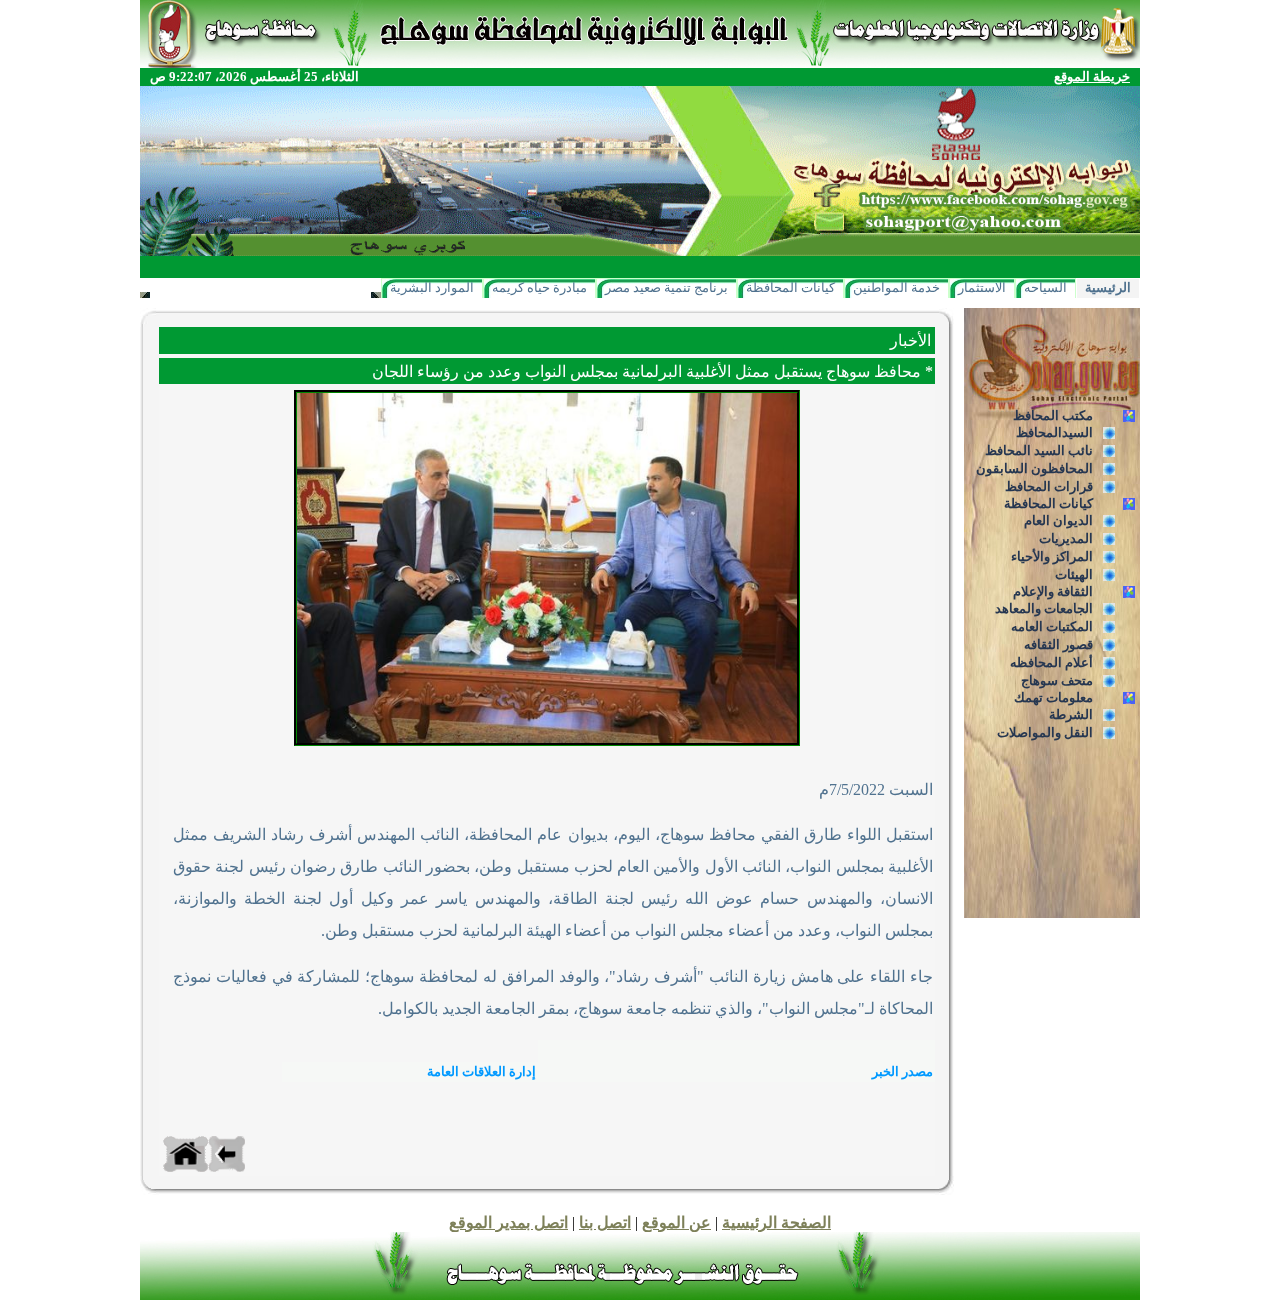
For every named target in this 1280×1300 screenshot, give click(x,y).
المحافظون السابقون (1034, 468)
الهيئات (1074, 574)
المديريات (1066, 538)
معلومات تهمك (1053, 697)
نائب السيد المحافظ (1039, 450)
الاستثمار (982, 287)
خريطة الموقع (1092, 76)
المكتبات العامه (1052, 626)
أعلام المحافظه (1051, 662)
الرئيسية (1108, 287)
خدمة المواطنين (896, 287)
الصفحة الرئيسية (776, 1222)
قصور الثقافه (1058, 644)
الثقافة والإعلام (1053, 591)
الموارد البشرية (432, 287)
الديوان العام (1058, 520)
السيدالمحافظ (1054, 432)
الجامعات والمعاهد (1044, 608)
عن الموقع (676, 1222)
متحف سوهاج (1057, 680)
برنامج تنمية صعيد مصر (666, 287)
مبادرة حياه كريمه (539, 287)
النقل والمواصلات (1045, 732)
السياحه (1045, 287)
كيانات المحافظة (790, 287)
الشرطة (1071, 714)
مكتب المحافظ (1053, 415)
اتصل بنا (605, 1222)
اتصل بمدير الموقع (508, 1222)
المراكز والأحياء (1052, 556)
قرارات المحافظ (1049, 486)
